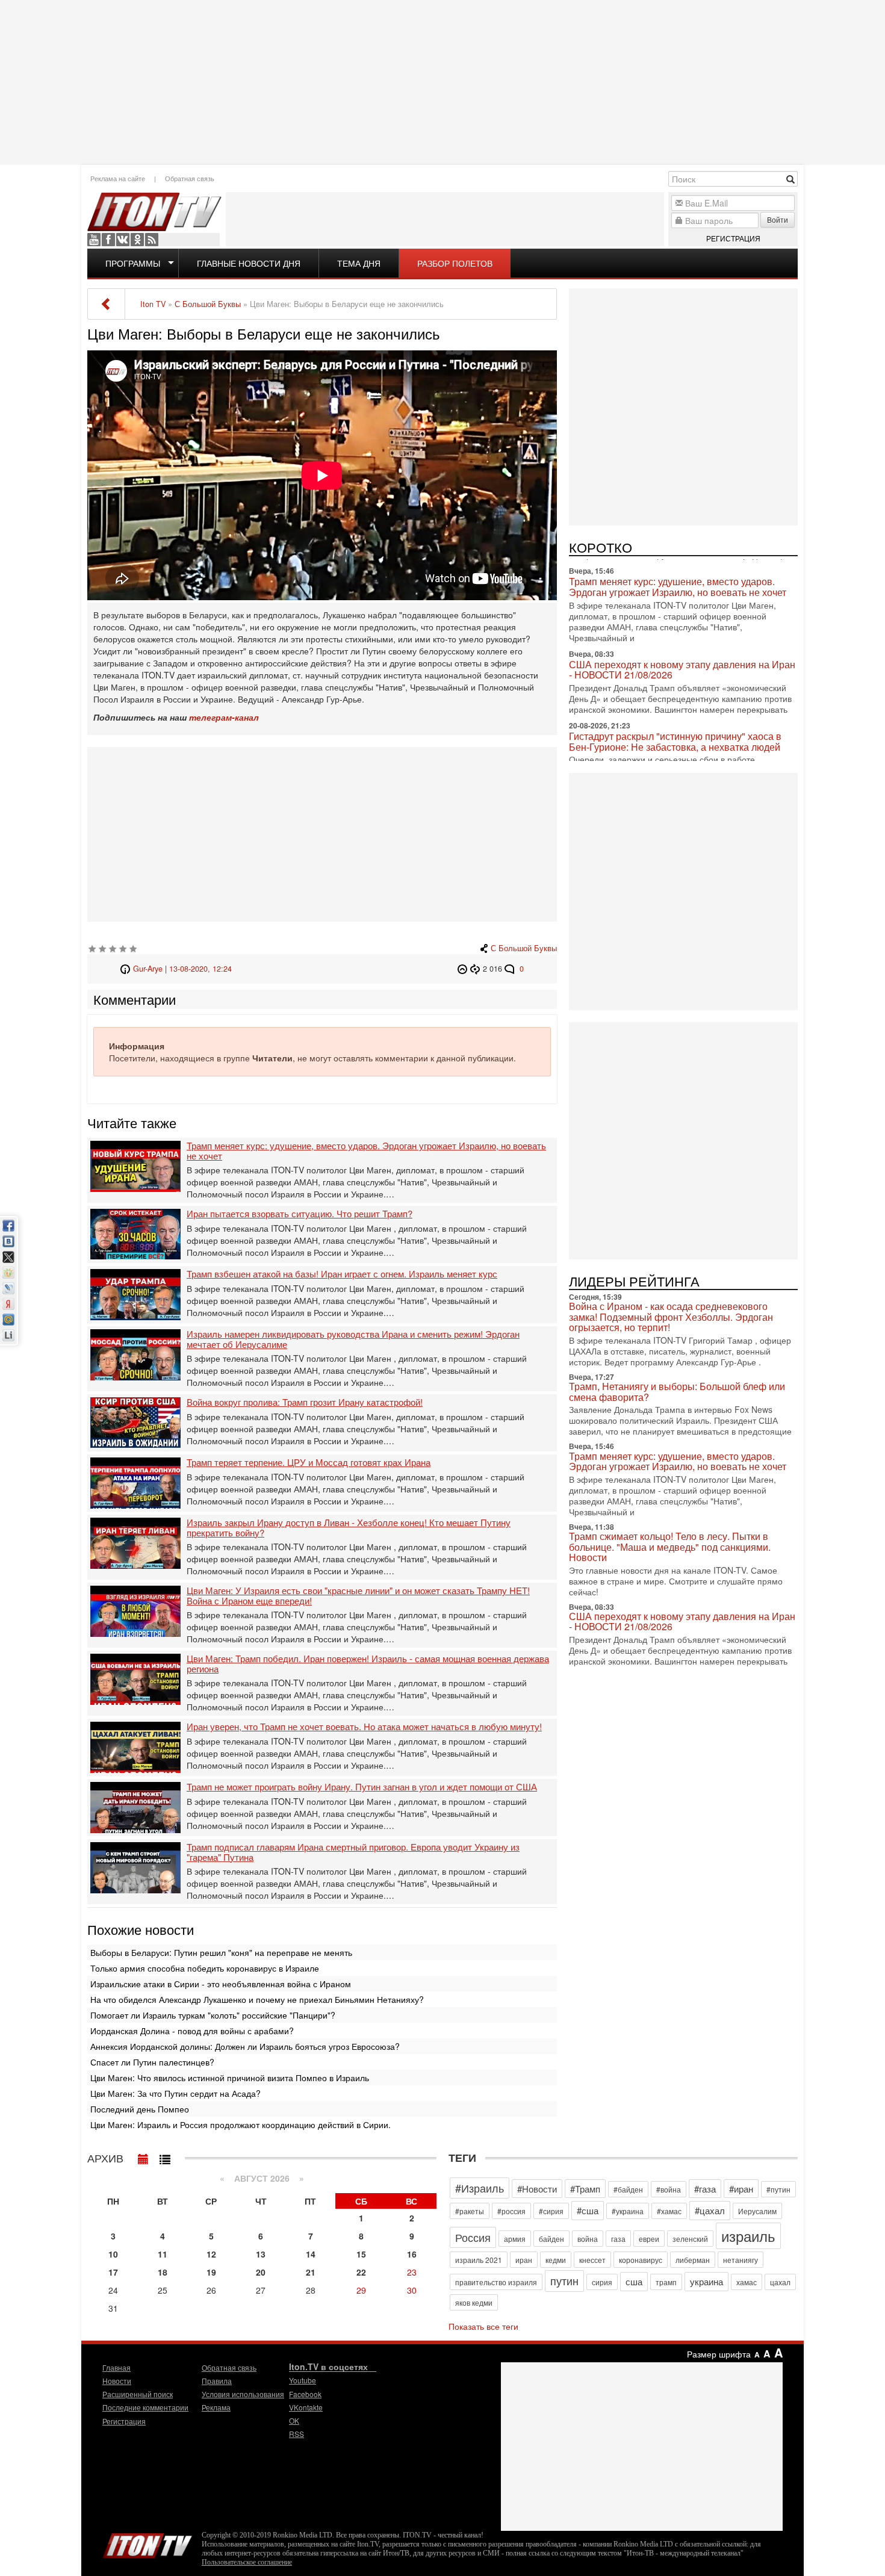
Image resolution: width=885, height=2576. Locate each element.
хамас (747, 2282)
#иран (741, 2189)
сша (634, 2281)
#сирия (551, 2211)
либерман (693, 2260)
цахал (780, 2282)
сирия (602, 2282)
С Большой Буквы (524, 948)
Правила (217, 2381)
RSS (152, 240)
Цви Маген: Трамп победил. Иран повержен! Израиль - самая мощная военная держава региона (368, 1664)
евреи (649, 2239)
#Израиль (480, 2188)
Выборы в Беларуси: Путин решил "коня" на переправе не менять (221, 1952)
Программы (133, 263)
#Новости (537, 2189)
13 (261, 2254)
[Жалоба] (464, 969)
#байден (628, 2189)
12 (211, 2254)
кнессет (592, 2260)
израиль (748, 2236)
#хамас (669, 2211)
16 (412, 2254)
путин (564, 2280)
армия (515, 2239)
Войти (778, 219)
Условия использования (243, 2394)
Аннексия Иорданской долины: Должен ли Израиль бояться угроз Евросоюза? (245, 2046)
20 (261, 2272)
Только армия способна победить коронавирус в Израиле (205, 1968)
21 (311, 2272)
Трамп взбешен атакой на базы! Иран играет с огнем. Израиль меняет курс (342, 1274)
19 (211, 2272)
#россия (511, 2211)
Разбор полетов (455, 263)
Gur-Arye (148, 969)
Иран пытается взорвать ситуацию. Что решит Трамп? (300, 1214)
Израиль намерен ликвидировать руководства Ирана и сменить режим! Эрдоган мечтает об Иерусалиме (353, 1339)
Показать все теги (483, 2326)
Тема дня (359, 263)
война (588, 2239)
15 (361, 2254)
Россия (473, 2237)
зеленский (690, 2239)
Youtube (94, 240)
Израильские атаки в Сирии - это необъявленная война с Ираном (221, 1984)
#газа (705, 2189)
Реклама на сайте (118, 178)
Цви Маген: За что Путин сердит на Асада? (175, 2093)
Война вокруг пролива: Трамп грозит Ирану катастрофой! (305, 1402)
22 (361, 2272)
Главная (116, 2367)
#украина (628, 2211)
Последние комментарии (145, 2407)
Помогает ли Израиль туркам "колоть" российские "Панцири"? (213, 2015)
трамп (666, 2282)
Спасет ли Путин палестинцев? (152, 2062)
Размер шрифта (719, 2354)
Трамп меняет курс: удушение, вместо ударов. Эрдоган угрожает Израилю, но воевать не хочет (366, 1151)
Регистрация (733, 238)
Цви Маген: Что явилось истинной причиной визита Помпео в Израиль (230, 2078)
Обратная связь (190, 178)
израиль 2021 (479, 2260)
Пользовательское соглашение (247, 2562)
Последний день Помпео (140, 2109)
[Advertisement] (442, 81)
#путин (778, 2189)
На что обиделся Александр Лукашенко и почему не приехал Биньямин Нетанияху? (257, 1999)
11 (163, 2254)
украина (706, 2281)
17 (113, 2272)
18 (163, 2272)
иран (524, 2260)
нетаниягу (741, 2260)
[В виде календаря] (143, 2156)
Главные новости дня (249, 263)
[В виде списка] (165, 2156)
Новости (117, 2381)
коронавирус (641, 2260)
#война (669, 2189)
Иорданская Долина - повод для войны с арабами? (192, 2031)
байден (551, 2239)
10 (113, 2254)
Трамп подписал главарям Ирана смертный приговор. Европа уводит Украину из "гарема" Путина (353, 1852)
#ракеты (470, 2211)
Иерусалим (757, 2211)
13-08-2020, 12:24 (200, 969)
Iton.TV (147, 2543)
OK (137, 240)
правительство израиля (496, 2282)
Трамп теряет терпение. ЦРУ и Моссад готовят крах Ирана (309, 1463)
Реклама (216, 2407)
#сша (588, 2210)
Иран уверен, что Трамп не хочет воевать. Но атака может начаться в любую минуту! (364, 1727)
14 (311, 2254)
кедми (556, 2260)
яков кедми (474, 2302)
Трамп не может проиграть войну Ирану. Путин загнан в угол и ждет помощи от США (362, 1787)
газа (618, 2239)
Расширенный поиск (138, 2394)
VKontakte (123, 240)
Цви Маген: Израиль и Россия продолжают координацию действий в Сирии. (241, 2124)
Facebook (108, 240)
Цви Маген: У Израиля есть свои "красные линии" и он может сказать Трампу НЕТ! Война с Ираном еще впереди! (358, 1596)
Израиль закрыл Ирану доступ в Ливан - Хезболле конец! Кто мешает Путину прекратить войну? (349, 1528)
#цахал (710, 2210)
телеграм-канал (224, 717)
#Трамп (585, 2189)
